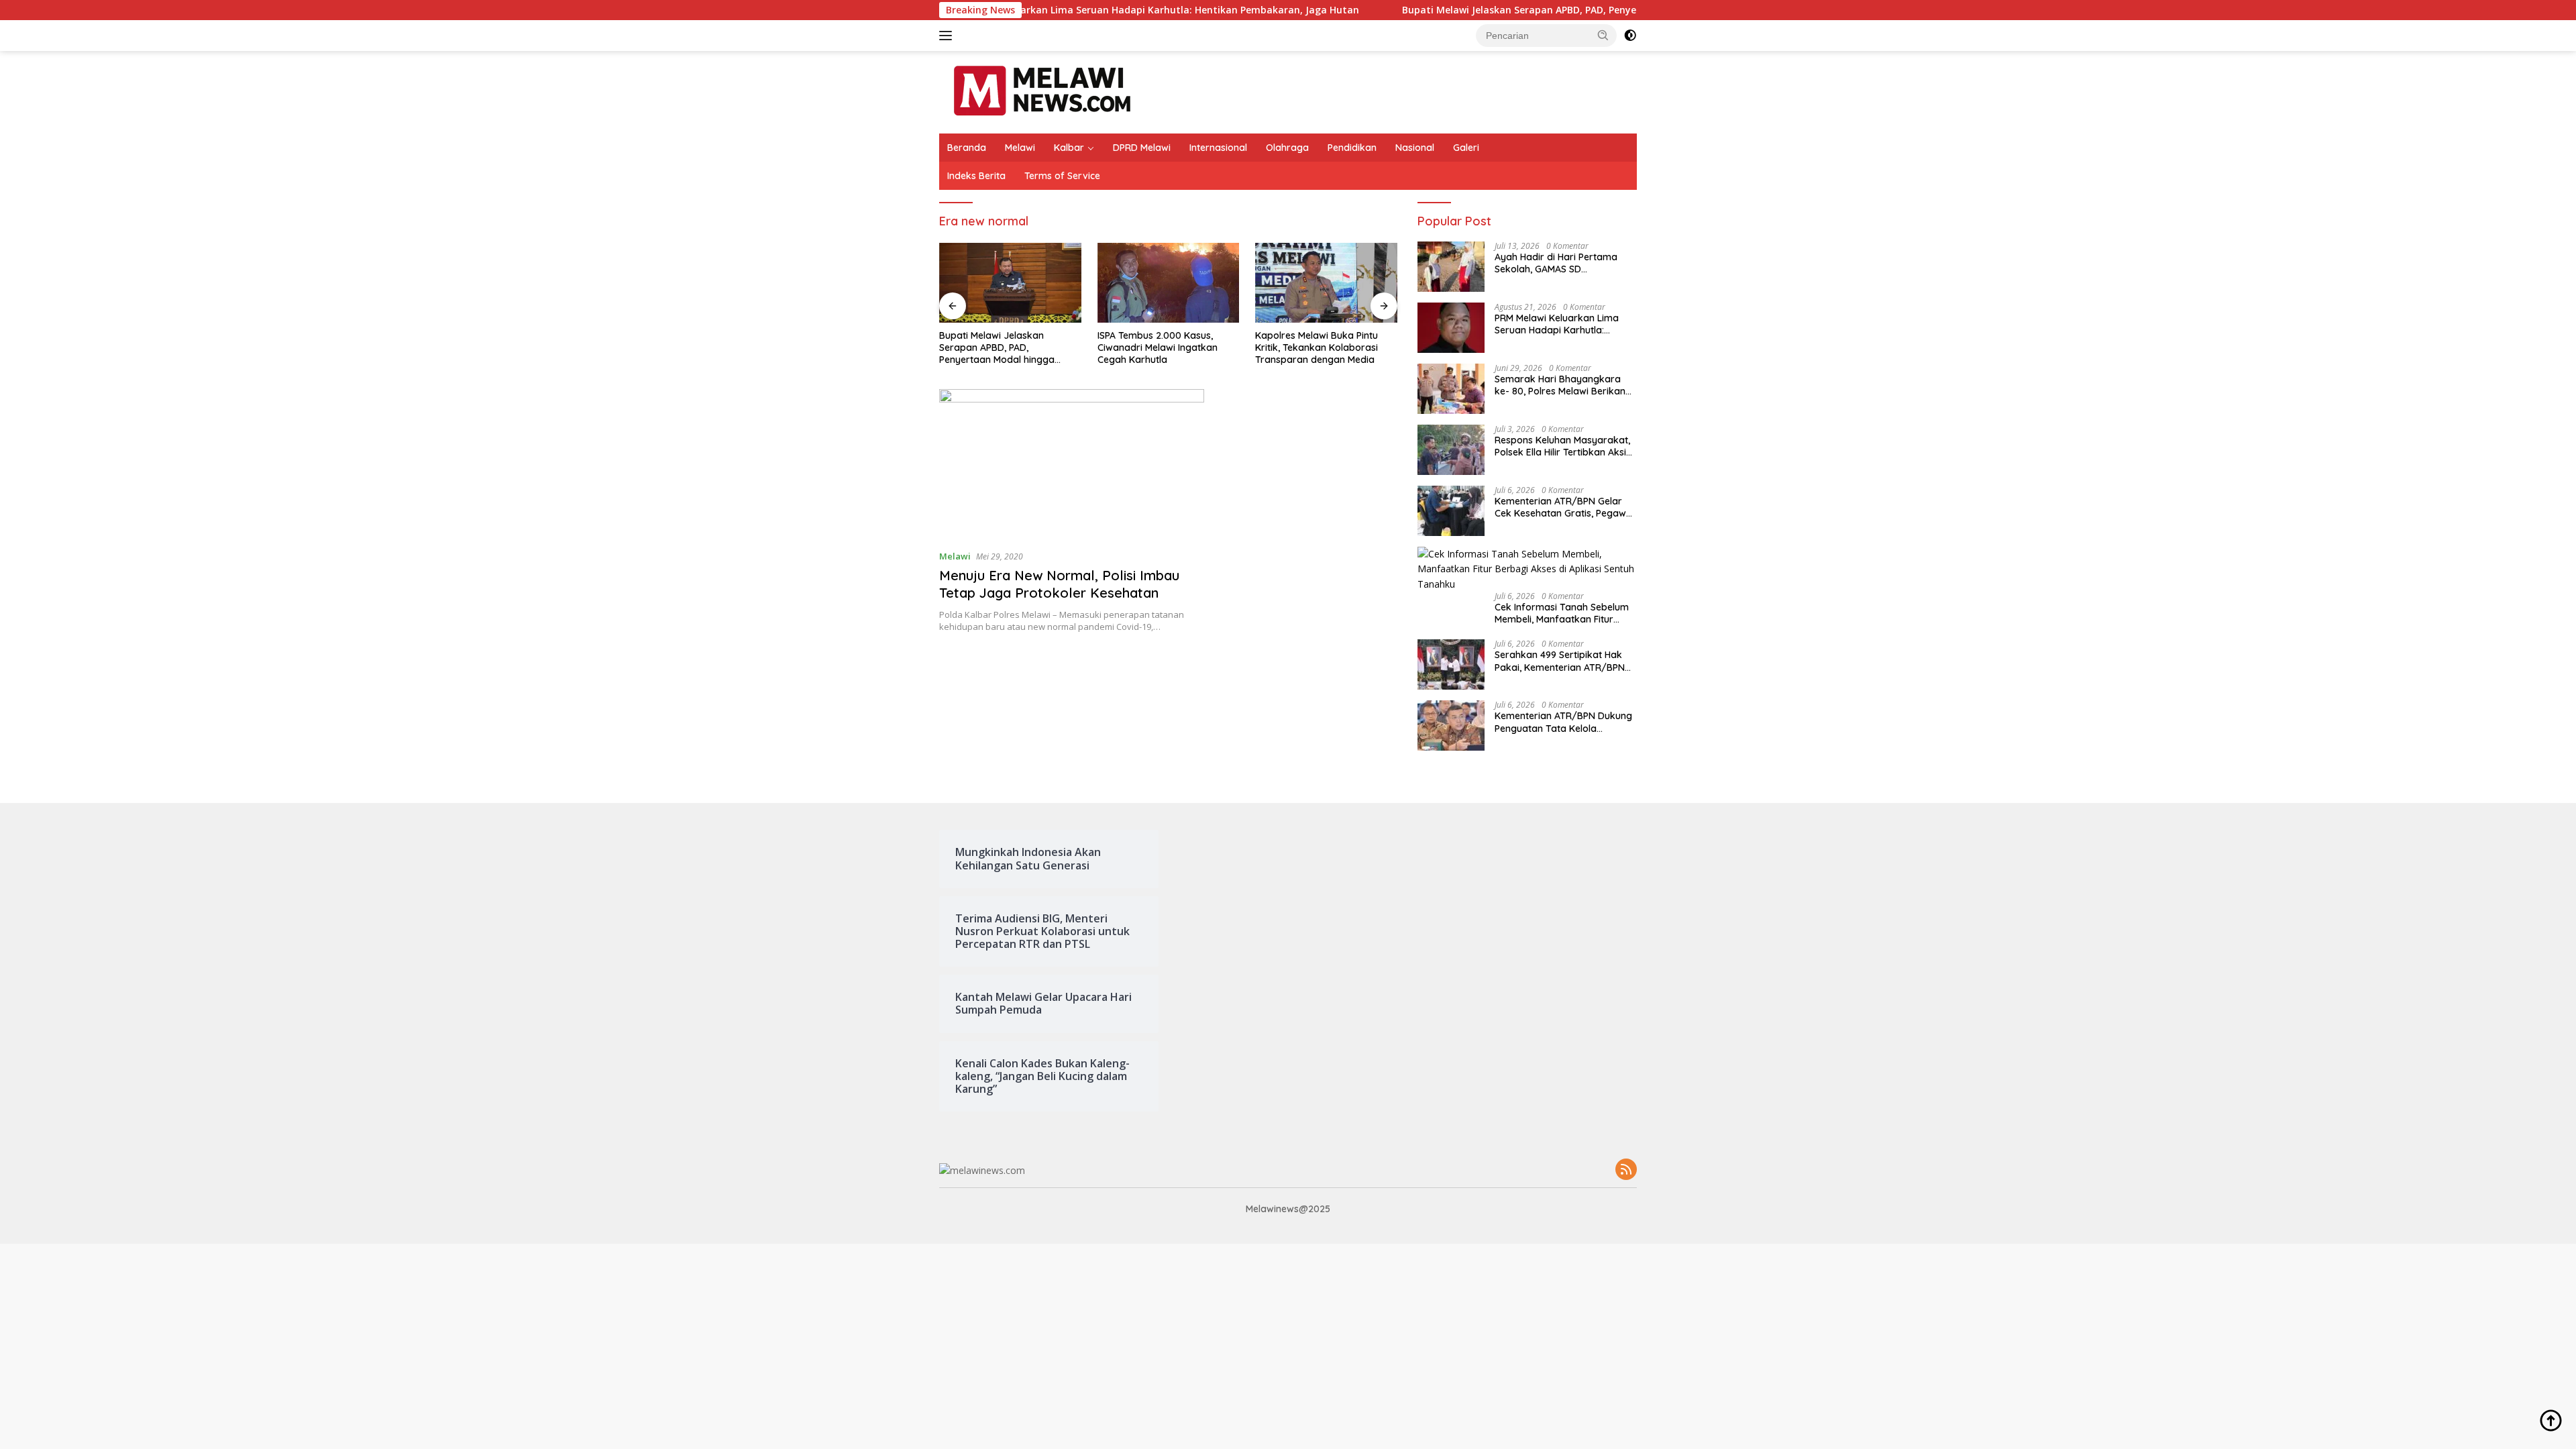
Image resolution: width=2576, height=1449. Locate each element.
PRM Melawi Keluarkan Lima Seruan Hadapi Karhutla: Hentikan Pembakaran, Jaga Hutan (1065, 10)
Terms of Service (1062, 176)
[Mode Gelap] (1630, 36)
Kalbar (1069, 148)
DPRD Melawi (1142, 148)
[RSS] (1626, 1170)
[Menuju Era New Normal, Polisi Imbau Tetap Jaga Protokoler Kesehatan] (1072, 464)
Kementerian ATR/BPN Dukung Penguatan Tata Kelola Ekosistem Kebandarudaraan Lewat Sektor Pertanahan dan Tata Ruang (1563, 722)
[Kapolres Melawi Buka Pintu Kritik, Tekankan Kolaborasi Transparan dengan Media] (1326, 283)
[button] (1603, 35)
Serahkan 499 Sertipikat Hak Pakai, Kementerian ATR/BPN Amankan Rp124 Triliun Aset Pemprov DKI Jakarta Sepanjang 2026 (1560, 661)
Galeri (1466, 148)
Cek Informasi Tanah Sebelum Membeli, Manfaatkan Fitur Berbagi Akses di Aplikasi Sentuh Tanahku (1562, 613)
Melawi (1020, 148)
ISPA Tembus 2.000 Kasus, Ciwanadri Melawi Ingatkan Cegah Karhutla (1158, 347)
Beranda (967, 148)
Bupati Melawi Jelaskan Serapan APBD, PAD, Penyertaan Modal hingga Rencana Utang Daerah (1537, 10)
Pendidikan (1352, 148)
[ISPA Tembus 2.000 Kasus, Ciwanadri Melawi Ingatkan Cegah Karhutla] (1169, 283)
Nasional (1415, 148)
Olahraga (1287, 148)
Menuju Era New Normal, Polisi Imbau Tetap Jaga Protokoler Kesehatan (1059, 584)
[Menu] (948, 36)
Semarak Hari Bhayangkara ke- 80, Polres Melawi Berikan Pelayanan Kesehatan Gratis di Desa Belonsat (1563, 385)
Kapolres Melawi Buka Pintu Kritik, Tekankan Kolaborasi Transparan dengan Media (1317, 347)
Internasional (1218, 148)
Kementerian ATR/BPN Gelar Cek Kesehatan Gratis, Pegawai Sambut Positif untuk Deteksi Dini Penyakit (1564, 507)
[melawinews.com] (1042, 91)
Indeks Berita (976, 176)
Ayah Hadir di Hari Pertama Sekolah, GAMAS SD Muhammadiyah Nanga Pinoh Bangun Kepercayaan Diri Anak (1565, 263)
